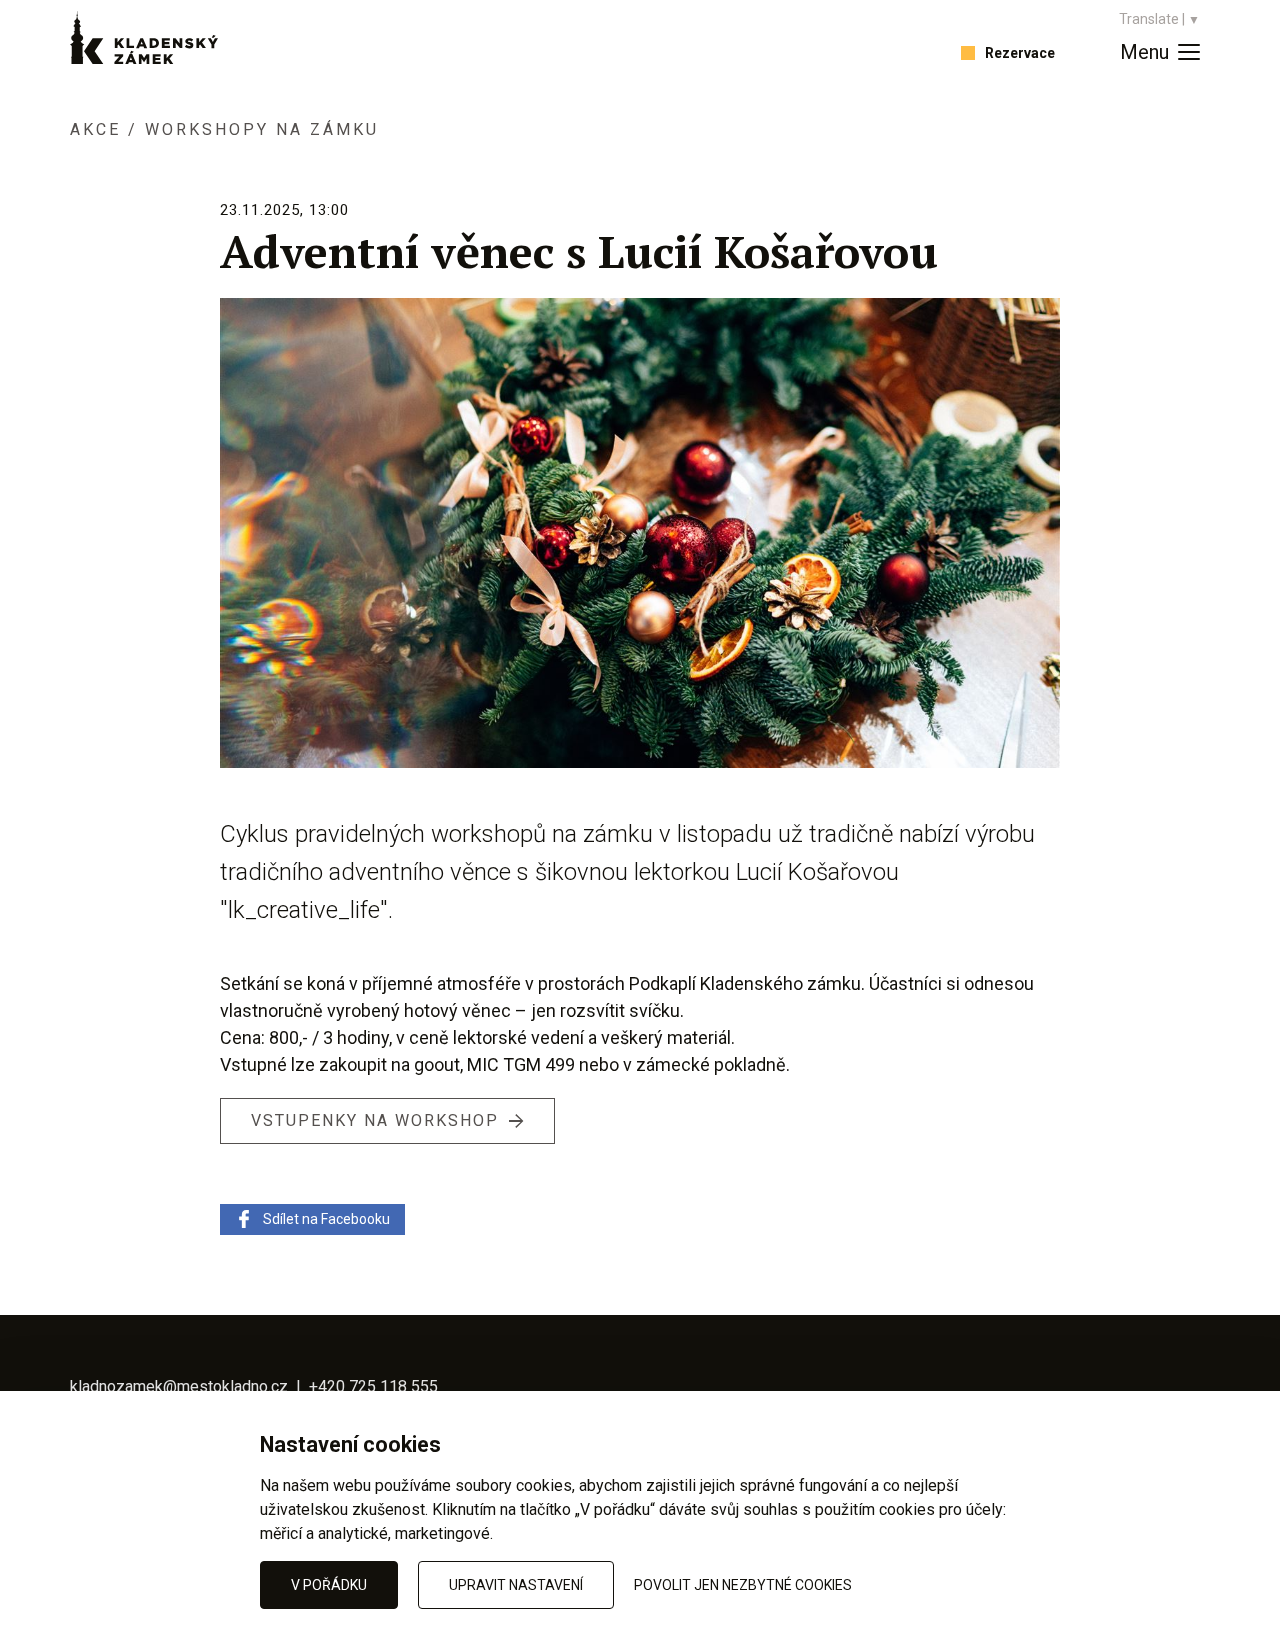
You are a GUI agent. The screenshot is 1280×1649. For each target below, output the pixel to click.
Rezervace (1020, 53)
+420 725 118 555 (373, 1386)
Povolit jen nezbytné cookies (743, 1585)
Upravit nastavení (516, 1585)
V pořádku (329, 1585)
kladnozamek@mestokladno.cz (181, 1386)
